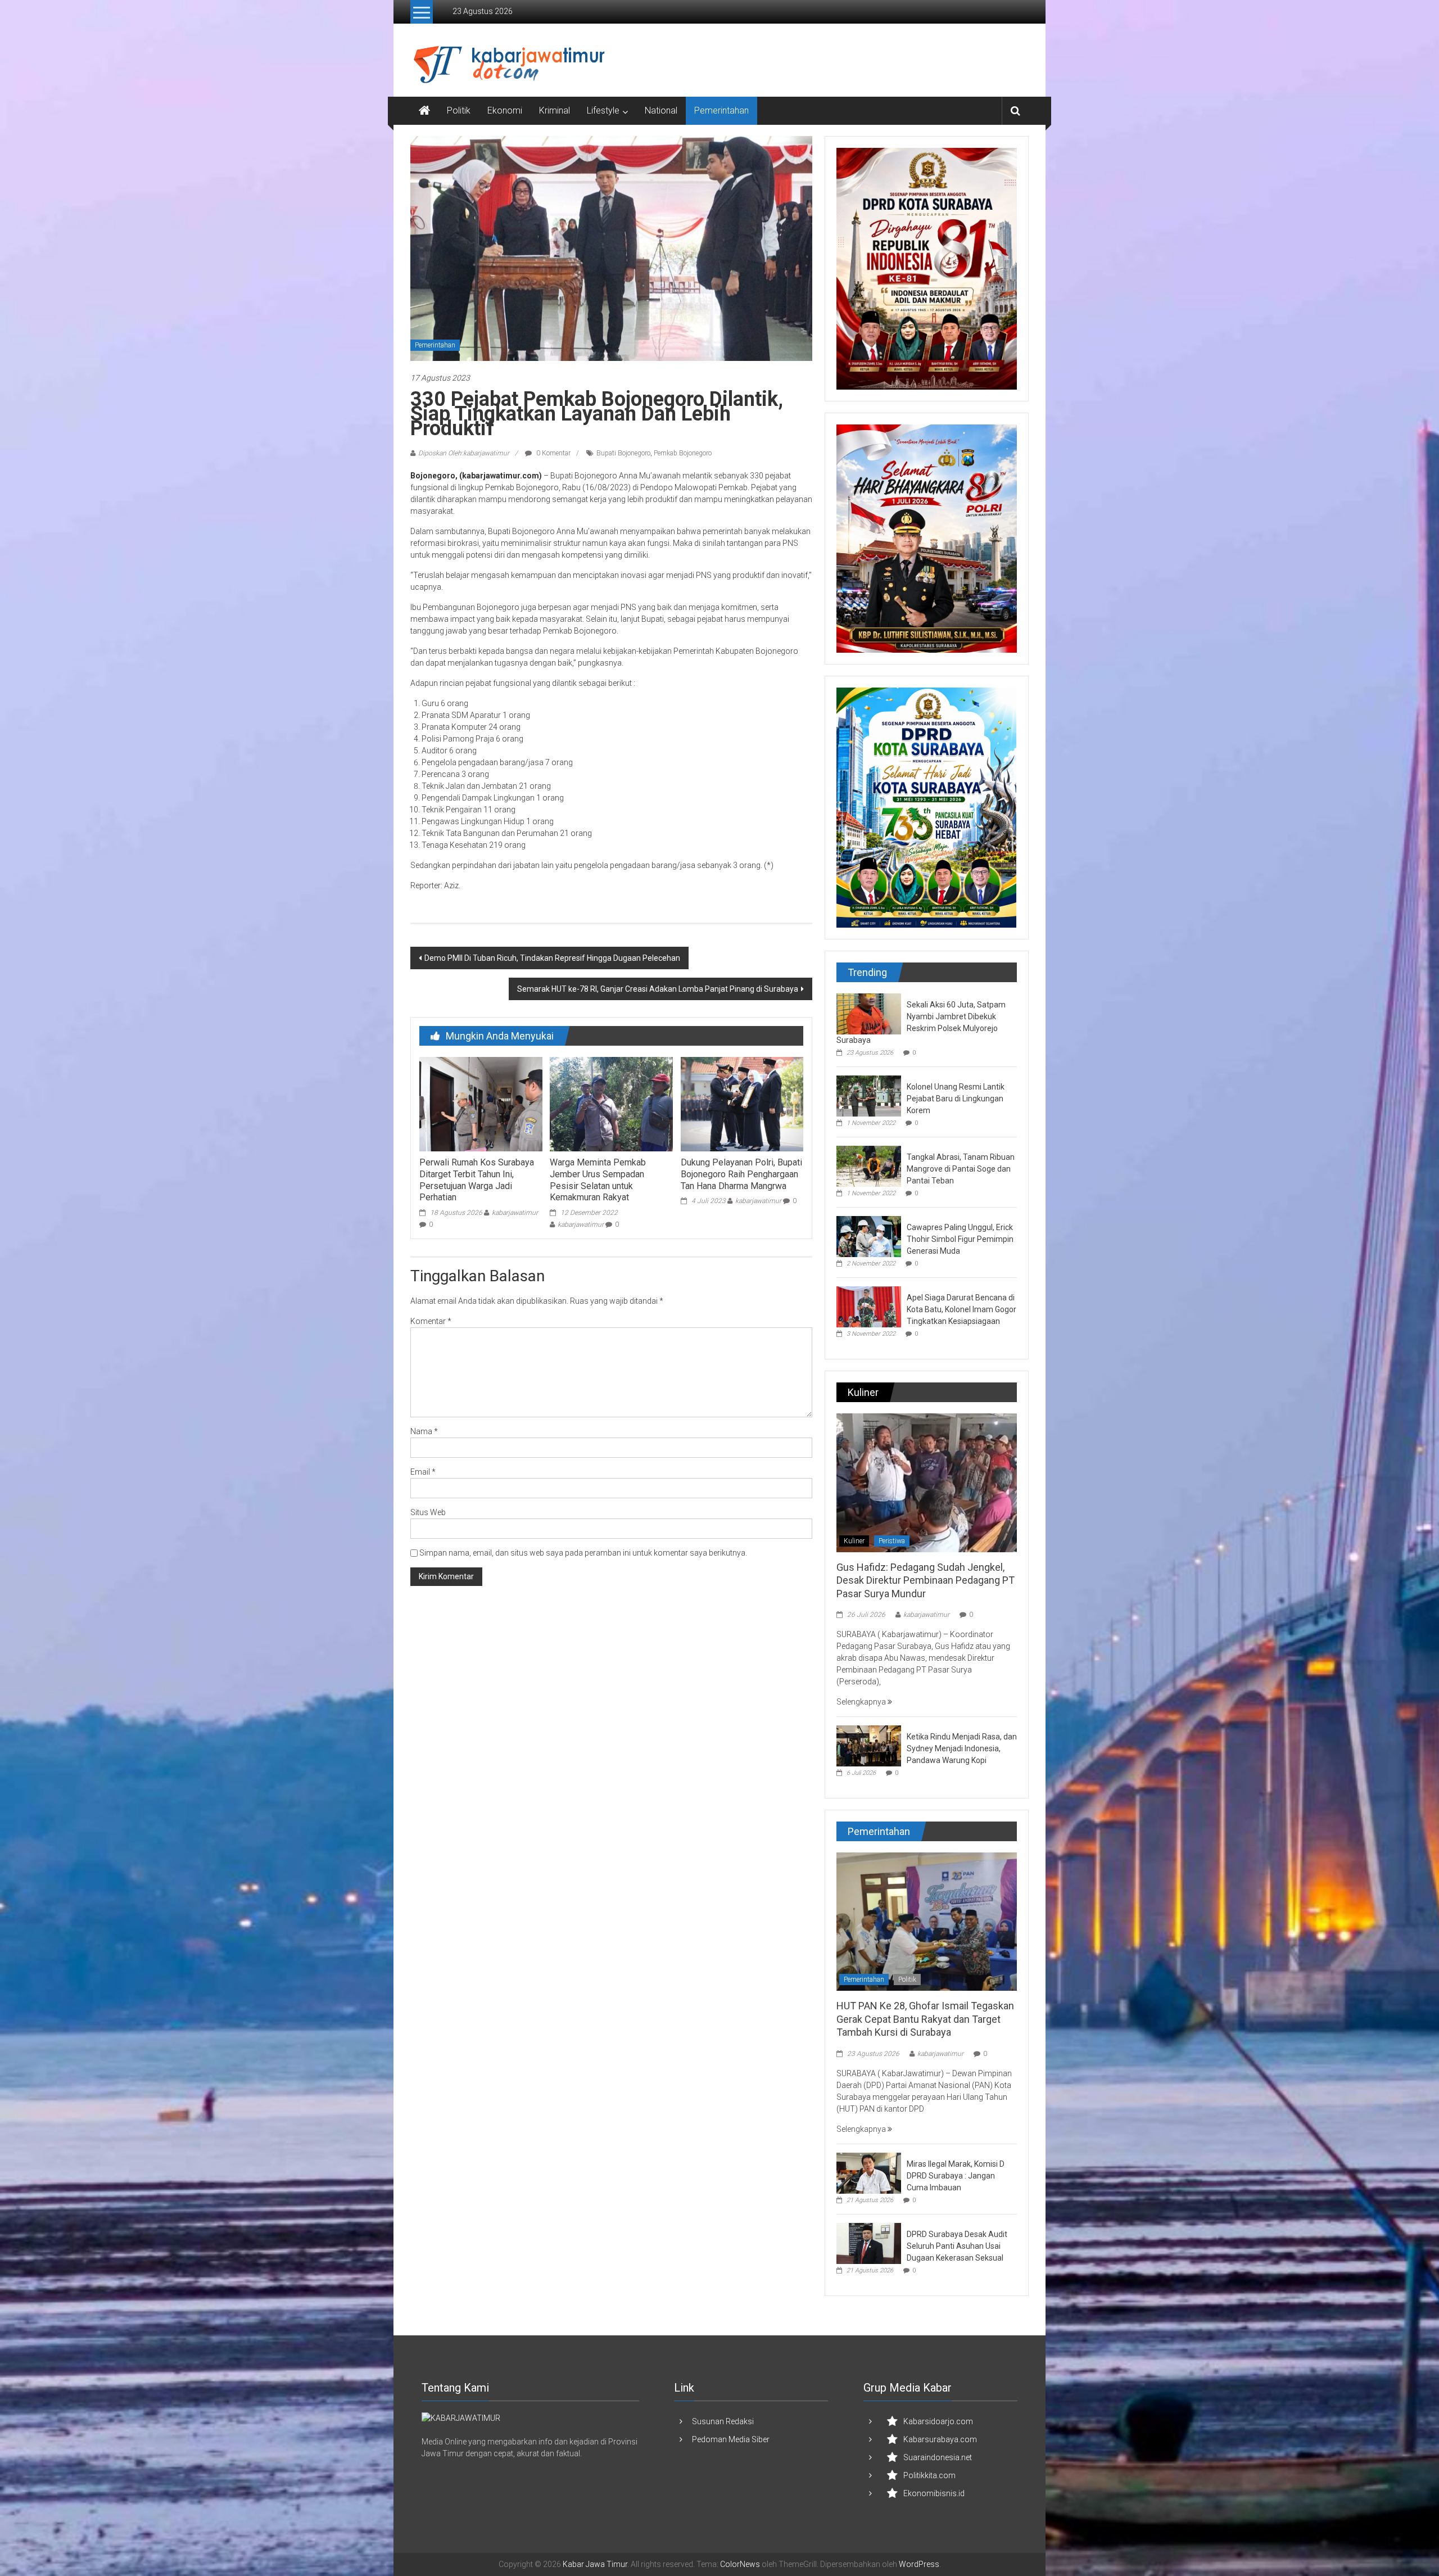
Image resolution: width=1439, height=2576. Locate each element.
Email (423, 1472)
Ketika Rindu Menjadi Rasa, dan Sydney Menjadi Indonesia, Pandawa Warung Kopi (962, 1748)
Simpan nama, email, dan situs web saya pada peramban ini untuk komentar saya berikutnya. (583, 1553)
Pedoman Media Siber (731, 2439)
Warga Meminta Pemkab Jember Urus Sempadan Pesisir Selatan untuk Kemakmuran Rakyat (598, 1180)
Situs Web (428, 1512)
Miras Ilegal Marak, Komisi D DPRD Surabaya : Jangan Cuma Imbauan (956, 2176)
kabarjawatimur (515, 1213)
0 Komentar (553, 453)
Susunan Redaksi (723, 2421)
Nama (424, 1431)
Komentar (431, 1321)
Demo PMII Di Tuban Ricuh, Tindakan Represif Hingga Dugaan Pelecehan (552, 958)
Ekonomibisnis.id (934, 2493)
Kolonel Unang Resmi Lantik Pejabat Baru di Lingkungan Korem (956, 1099)
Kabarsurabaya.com (940, 2439)
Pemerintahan (721, 110)
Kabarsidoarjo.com (938, 2421)
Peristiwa (892, 1541)
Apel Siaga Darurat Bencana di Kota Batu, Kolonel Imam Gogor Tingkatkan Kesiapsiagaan (961, 1309)
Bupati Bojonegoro (623, 453)
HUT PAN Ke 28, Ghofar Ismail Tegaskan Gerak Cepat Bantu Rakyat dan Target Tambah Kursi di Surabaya (925, 2019)
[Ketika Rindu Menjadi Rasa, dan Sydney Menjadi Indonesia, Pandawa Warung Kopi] (869, 1745)
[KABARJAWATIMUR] (461, 2418)
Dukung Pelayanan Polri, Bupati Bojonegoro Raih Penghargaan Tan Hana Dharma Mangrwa (741, 1174)
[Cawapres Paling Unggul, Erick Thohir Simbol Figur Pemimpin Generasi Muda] (869, 1236)
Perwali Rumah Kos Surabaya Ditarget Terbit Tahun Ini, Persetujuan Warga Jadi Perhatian (477, 1180)
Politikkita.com (929, 2475)
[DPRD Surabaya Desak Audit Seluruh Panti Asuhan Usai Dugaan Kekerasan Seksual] (869, 2243)
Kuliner (854, 1541)
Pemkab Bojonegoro (683, 453)
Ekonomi (505, 110)
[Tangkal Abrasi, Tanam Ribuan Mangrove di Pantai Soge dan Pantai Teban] (869, 1165)
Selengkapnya (862, 1702)
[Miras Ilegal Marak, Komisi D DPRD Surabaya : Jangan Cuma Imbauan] (869, 2172)
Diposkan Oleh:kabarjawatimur (464, 453)
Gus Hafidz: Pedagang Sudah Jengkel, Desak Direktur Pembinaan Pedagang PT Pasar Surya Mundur (926, 1580)
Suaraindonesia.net (938, 2457)
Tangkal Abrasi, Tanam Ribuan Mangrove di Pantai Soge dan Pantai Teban (961, 1169)
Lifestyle (603, 110)
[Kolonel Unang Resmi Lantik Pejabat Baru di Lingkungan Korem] (869, 1095)
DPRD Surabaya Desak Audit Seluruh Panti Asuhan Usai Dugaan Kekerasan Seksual (957, 2246)
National (661, 110)
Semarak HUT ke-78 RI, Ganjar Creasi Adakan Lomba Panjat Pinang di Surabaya (658, 989)
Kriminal (555, 110)
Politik (459, 110)
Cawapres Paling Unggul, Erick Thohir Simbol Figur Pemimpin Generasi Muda (960, 1239)
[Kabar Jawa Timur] (424, 111)
